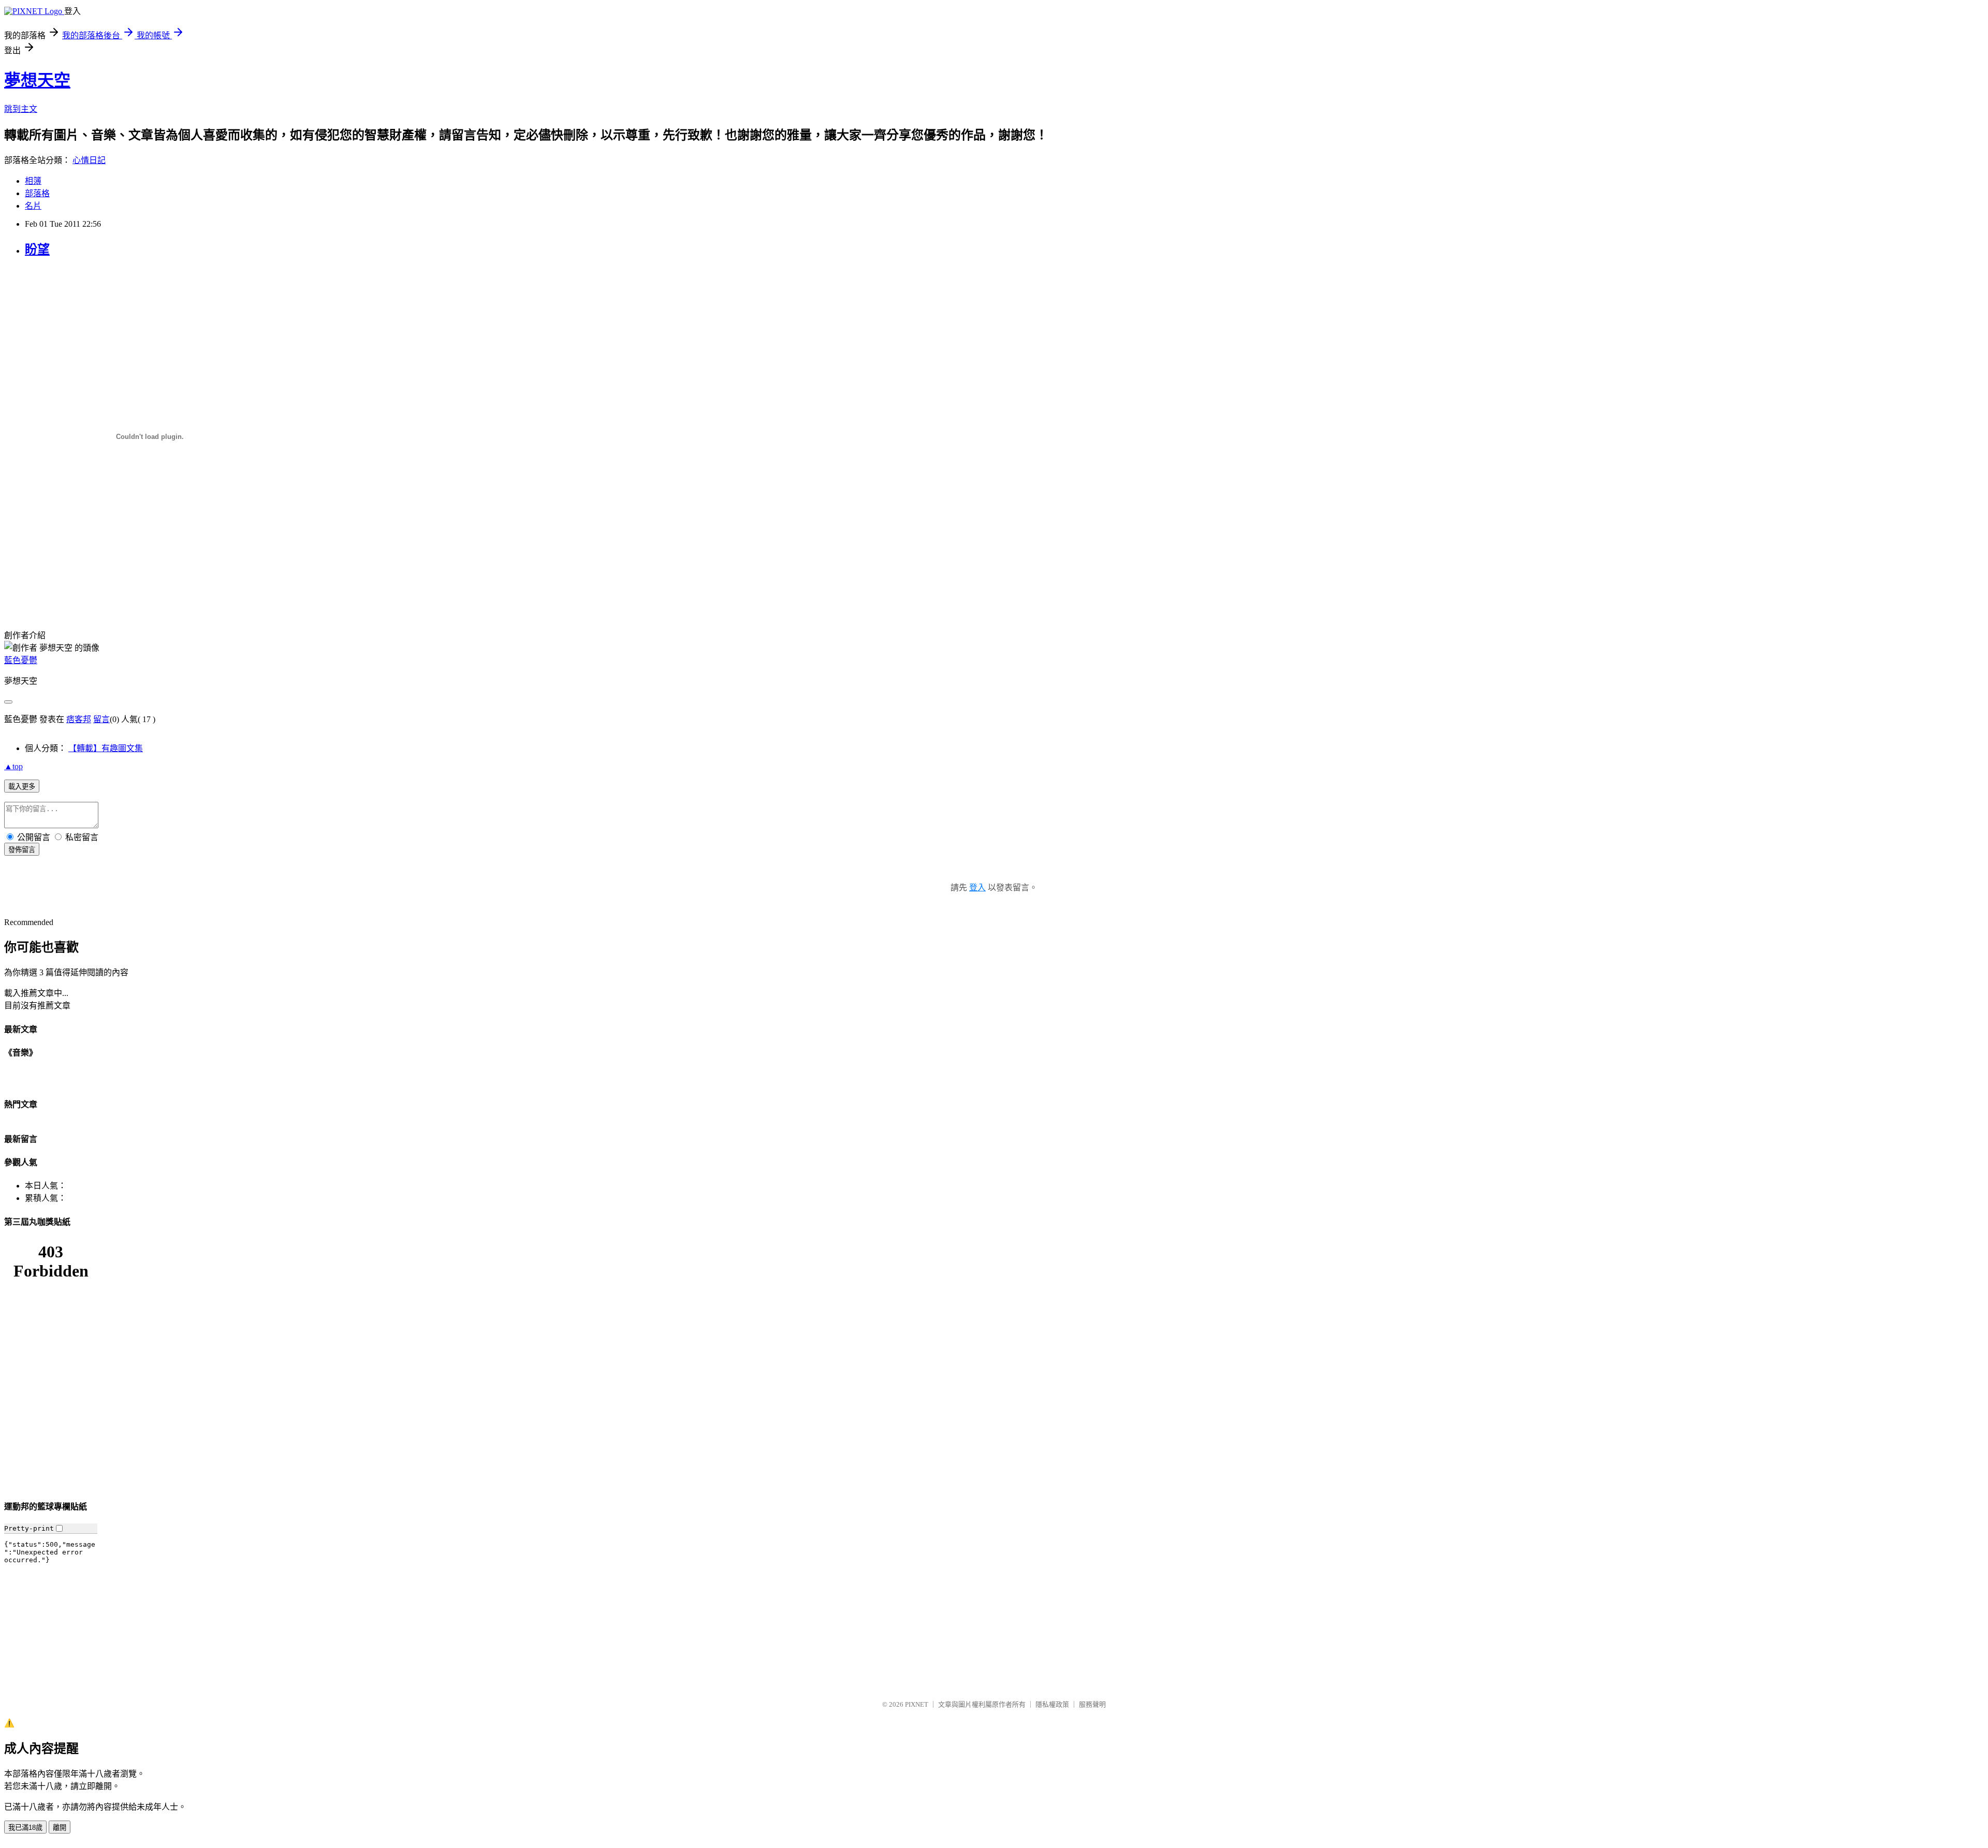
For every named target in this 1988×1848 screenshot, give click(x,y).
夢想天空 (37, 80)
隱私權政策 (1052, 1704)
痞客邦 (79, 719)
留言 (101, 719)
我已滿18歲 (25, 1828)
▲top (13, 766)
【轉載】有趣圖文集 (106, 748)
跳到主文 (21, 109)
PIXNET (917, 1704)
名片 (33, 206)
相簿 (33, 181)
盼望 (37, 250)
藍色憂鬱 (21, 660)
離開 (60, 1828)
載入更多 (22, 787)
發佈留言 (22, 850)
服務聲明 (1092, 1704)
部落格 (37, 193)
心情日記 (89, 160)
